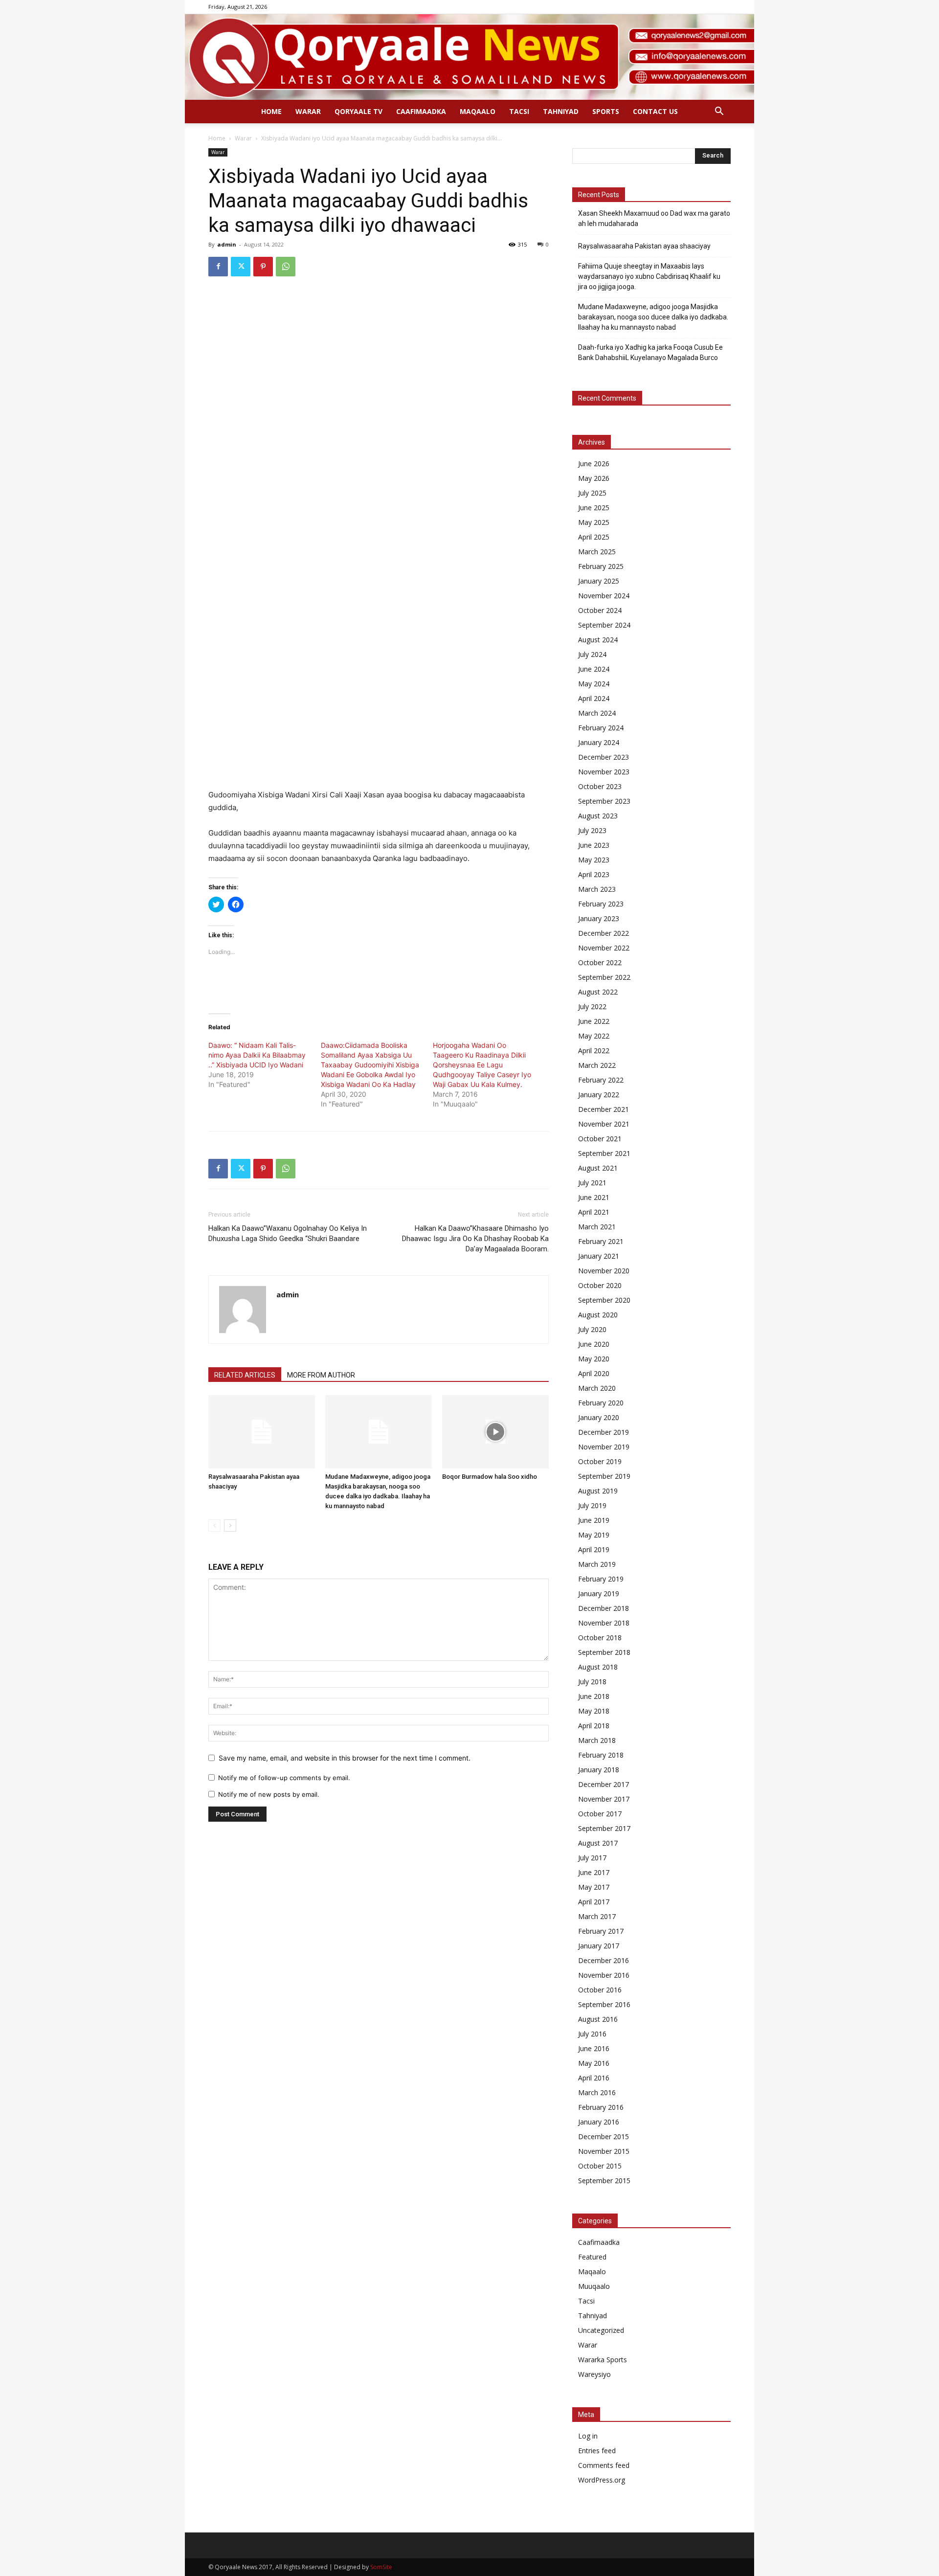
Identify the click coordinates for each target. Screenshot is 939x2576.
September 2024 (604, 625)
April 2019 (594, 1549)
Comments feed (604, 2465)
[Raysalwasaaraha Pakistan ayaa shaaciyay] (262, 1432)
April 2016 (594, 2078)
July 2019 (592, 1505)
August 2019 (598, 1491)
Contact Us (655, 111)
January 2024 (599, 742)
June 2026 (594, 463)
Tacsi (519, 111)
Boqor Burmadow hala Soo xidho (490, 1477)
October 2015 (600, 2166)
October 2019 (600, 1461)
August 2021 (598, 1168)
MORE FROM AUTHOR (321, 1375)
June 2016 (594, 2048)
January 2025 (599, 581)
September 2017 (604, 1828)
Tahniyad (561, 111)
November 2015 (604, 2151)
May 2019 (594, 1535)
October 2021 (600, 1139)
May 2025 (594, 522)
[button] (719, 112)
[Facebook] (218, 267)
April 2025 (594, 537)
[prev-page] (214, 1525)
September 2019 (604, 1476)
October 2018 (600, 1638)
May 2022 (594, 1036)
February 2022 (601, 1080)
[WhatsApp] (286, 267)
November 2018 (604, 1623)
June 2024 (594, 669)
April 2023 (594, 874)
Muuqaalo (594, 2286)
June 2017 (594, 1872)
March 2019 (597, 1564)
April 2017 (594, 1902)
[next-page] (230, 1525)
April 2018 (594, 1726)
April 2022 (594, 1051)
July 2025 (592, 493)
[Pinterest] (263, 267)
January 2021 (599, 1256)
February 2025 (601, 566)
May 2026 (594, 478)
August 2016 (598, 2019)
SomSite (381, 2567)
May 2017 (594, 1887)
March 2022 (597, 1065)
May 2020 (594, 1359)
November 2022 (604, 948)
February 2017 (601, 1931)
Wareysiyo (594, 2374)
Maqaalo (478, 111)
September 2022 (604, 977)
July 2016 (592, 2034)
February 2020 (601, 1403)
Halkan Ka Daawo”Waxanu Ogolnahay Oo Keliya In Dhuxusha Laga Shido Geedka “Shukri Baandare (288, 1233)
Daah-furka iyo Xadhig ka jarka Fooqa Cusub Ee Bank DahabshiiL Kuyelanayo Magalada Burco (650, 352)
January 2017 (599, 1946)
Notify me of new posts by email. (269, 1794)
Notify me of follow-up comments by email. (284, 1778)
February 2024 (601, 728)
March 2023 (597, 889)
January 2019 (599, 1593)
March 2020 (597, 1388)
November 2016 (604, 1975)
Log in (588, 2436)
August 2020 (598, 1315)
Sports (606, 111)
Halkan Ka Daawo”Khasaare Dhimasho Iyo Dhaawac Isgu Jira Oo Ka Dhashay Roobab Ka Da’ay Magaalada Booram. (475, 1239)
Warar (308, 111)
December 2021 (604, 1109)
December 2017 (604, 1784)
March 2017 (597, 1916)
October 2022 (600, 962)
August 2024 (598, 640)
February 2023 (601, 904)
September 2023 (604, 801)
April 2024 (594, 698)
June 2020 (594, 1344)
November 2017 (604, 1799)
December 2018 (604, 1608)
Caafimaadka (421, 111)
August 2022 (598, 992)
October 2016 (600, 1990)
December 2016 (604, 1960)
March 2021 (597, 1227)
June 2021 (594, 1197)
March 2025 (597, 552)
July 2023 (592, 830)
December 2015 (604, 2136)
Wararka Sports (603, 2360)
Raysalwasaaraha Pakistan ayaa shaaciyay (644, 246)
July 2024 (592, 654)
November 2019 (604, 1447)
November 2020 (604, 1271)
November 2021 (604, 1124)
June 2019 (594, 1520)
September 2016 (604, 2004)
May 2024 (594, 684)
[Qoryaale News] (469, 57)
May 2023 (594, 860)
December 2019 (604, 1432)
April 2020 (594, 1373)
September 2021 (604, 1153)
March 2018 (597, 1740)
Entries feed (597, 2451)
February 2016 (601, 2107)
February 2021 (601, 1241)
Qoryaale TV (358, 111)
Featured (592, 2257)
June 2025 (594, 508)
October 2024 (600, 610)
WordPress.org (602, 2480)
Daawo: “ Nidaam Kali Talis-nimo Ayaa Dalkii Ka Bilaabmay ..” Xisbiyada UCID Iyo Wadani (257, 1055)
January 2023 (599, 918)
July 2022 (592, 1006)
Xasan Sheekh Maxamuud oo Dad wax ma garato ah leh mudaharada (654, 218)
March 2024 (597, 713)
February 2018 (601, 1755)
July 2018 (592, 1682)
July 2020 (592, 1329)
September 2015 (604, 2181)
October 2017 (600, 1814)
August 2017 (598, 1843)
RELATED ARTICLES (245, 1375)
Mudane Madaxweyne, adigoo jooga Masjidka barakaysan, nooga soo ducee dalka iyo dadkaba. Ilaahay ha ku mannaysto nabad (653, 317)
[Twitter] (241, 267)
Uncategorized (601, 2330)
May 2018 (594, 1711)
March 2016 (597, 2092)
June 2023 (594, 845)
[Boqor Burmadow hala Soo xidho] (495, 1432)
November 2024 (604, 596)
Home (271, 111)
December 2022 (604, 933)
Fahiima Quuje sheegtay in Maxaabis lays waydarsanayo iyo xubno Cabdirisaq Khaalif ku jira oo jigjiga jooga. (649, 276)
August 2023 (598, 816)
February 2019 (601, 1579)
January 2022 (599, 1095)
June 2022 (594, 1021)
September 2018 (604, 1652)
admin (227, 244)
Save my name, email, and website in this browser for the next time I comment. (345, 1758)
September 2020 (604, 1300)
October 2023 (600, 786)
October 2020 (600, 1285)
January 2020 (599, 1417)
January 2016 (599, 2122)
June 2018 (594, 1696)
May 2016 (594, 2063)
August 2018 (598, 1667)
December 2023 (604, 757)
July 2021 (592, 1183)
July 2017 (592, 1858)
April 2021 (594, 1212)
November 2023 (604, 772)
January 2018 (599, 1770)
